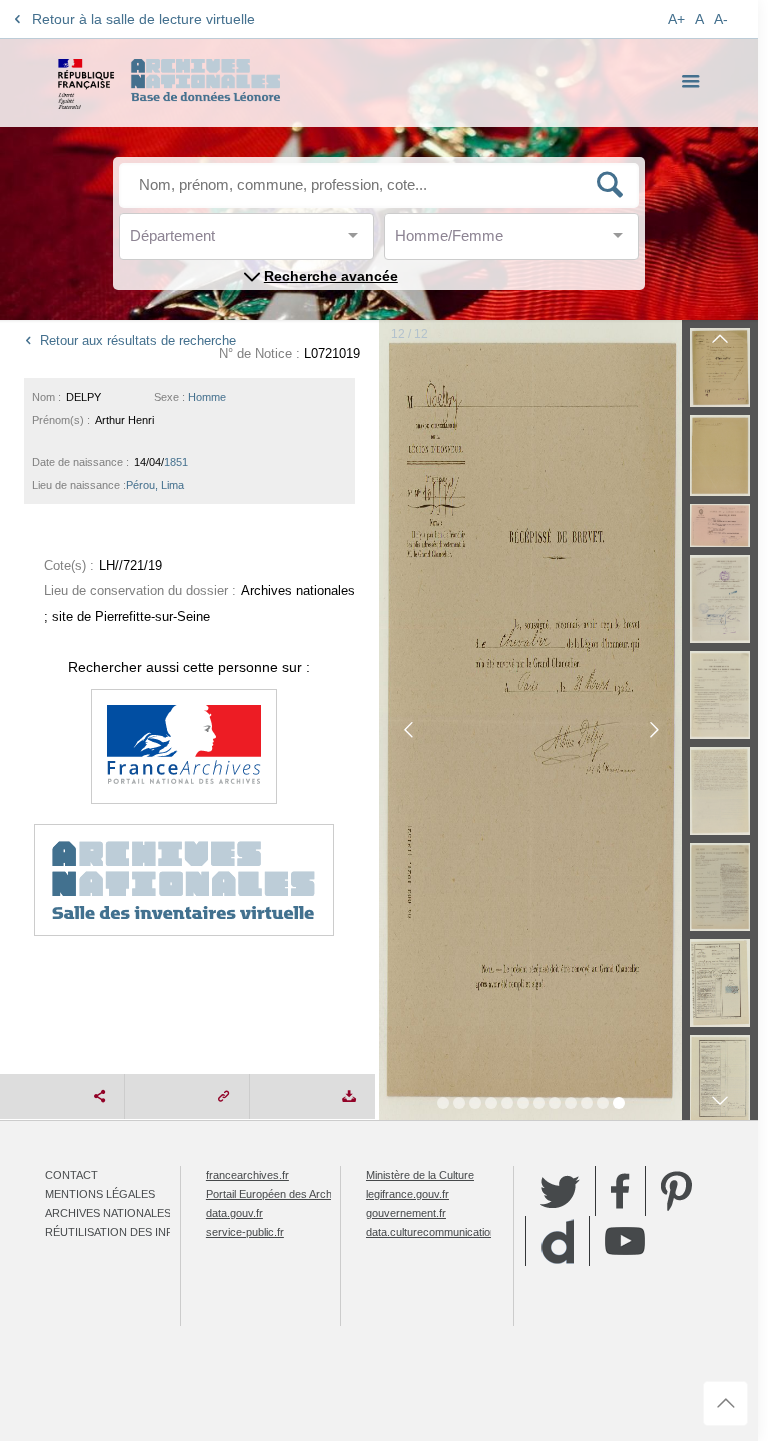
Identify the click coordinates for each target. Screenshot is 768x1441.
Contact (71, 1175)
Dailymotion (557, 1241)
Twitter (560, 1191)
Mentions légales (100, 1194)
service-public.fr (245, 1232)
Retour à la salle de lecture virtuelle (143, 19)
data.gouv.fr (234, 1213)
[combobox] (220, 241)
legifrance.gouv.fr (407, 1194)
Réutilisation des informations (142, 1232)
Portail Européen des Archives (279, 1194)
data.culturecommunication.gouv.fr (449, 1232)
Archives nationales (108, 1213)
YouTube (625, 1241)
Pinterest (676, 1191)
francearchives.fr (247, 1175)
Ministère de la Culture (420, 1175)
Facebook (620, 1191)
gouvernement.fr (406, 1213)
